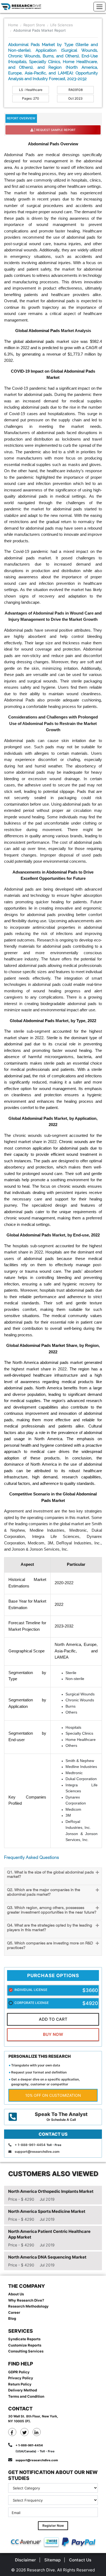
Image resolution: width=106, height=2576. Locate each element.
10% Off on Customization (53, 2095)
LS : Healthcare (31, 90)
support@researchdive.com (37, 2152)
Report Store (34, 25)
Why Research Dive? (26, 2300)
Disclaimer (25, 2560)
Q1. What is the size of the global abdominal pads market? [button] (50, 1875)
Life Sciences (62, 25)
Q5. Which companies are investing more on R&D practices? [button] (50, 1946)
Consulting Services (26, 2351)
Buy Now (53, 2034)
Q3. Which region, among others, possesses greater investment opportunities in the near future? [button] (52, 1910)
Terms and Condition (26, 2396)
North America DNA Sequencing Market (47, 2257)
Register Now (53, 2526)
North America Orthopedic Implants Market (51, 2191)
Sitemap (52, 2560)
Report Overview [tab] (21, 118)
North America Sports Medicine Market (47, 2211)
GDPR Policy (19, 2372)
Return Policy (20, 2384)
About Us (16, 2294)
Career (14, 2312)
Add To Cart (53, 2019)
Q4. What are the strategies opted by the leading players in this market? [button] (50, 1928)
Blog (12, 2318)
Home (13, 25)
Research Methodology (28, 2306)
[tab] (53, 1876)
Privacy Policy (21, 2378)
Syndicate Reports (24, 2339)
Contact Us (80, 2560)
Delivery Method (23, 2390)
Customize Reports (25, 2345)
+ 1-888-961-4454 (30, 2145)
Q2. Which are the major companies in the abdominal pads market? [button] (44, 1892)
